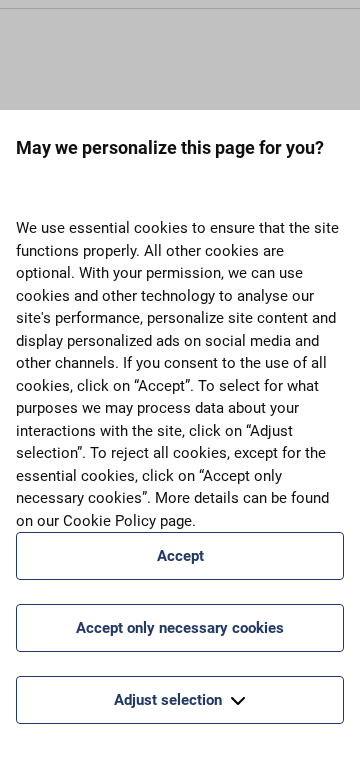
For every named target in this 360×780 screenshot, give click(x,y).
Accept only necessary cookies (180, 628)
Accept (180, 556)
